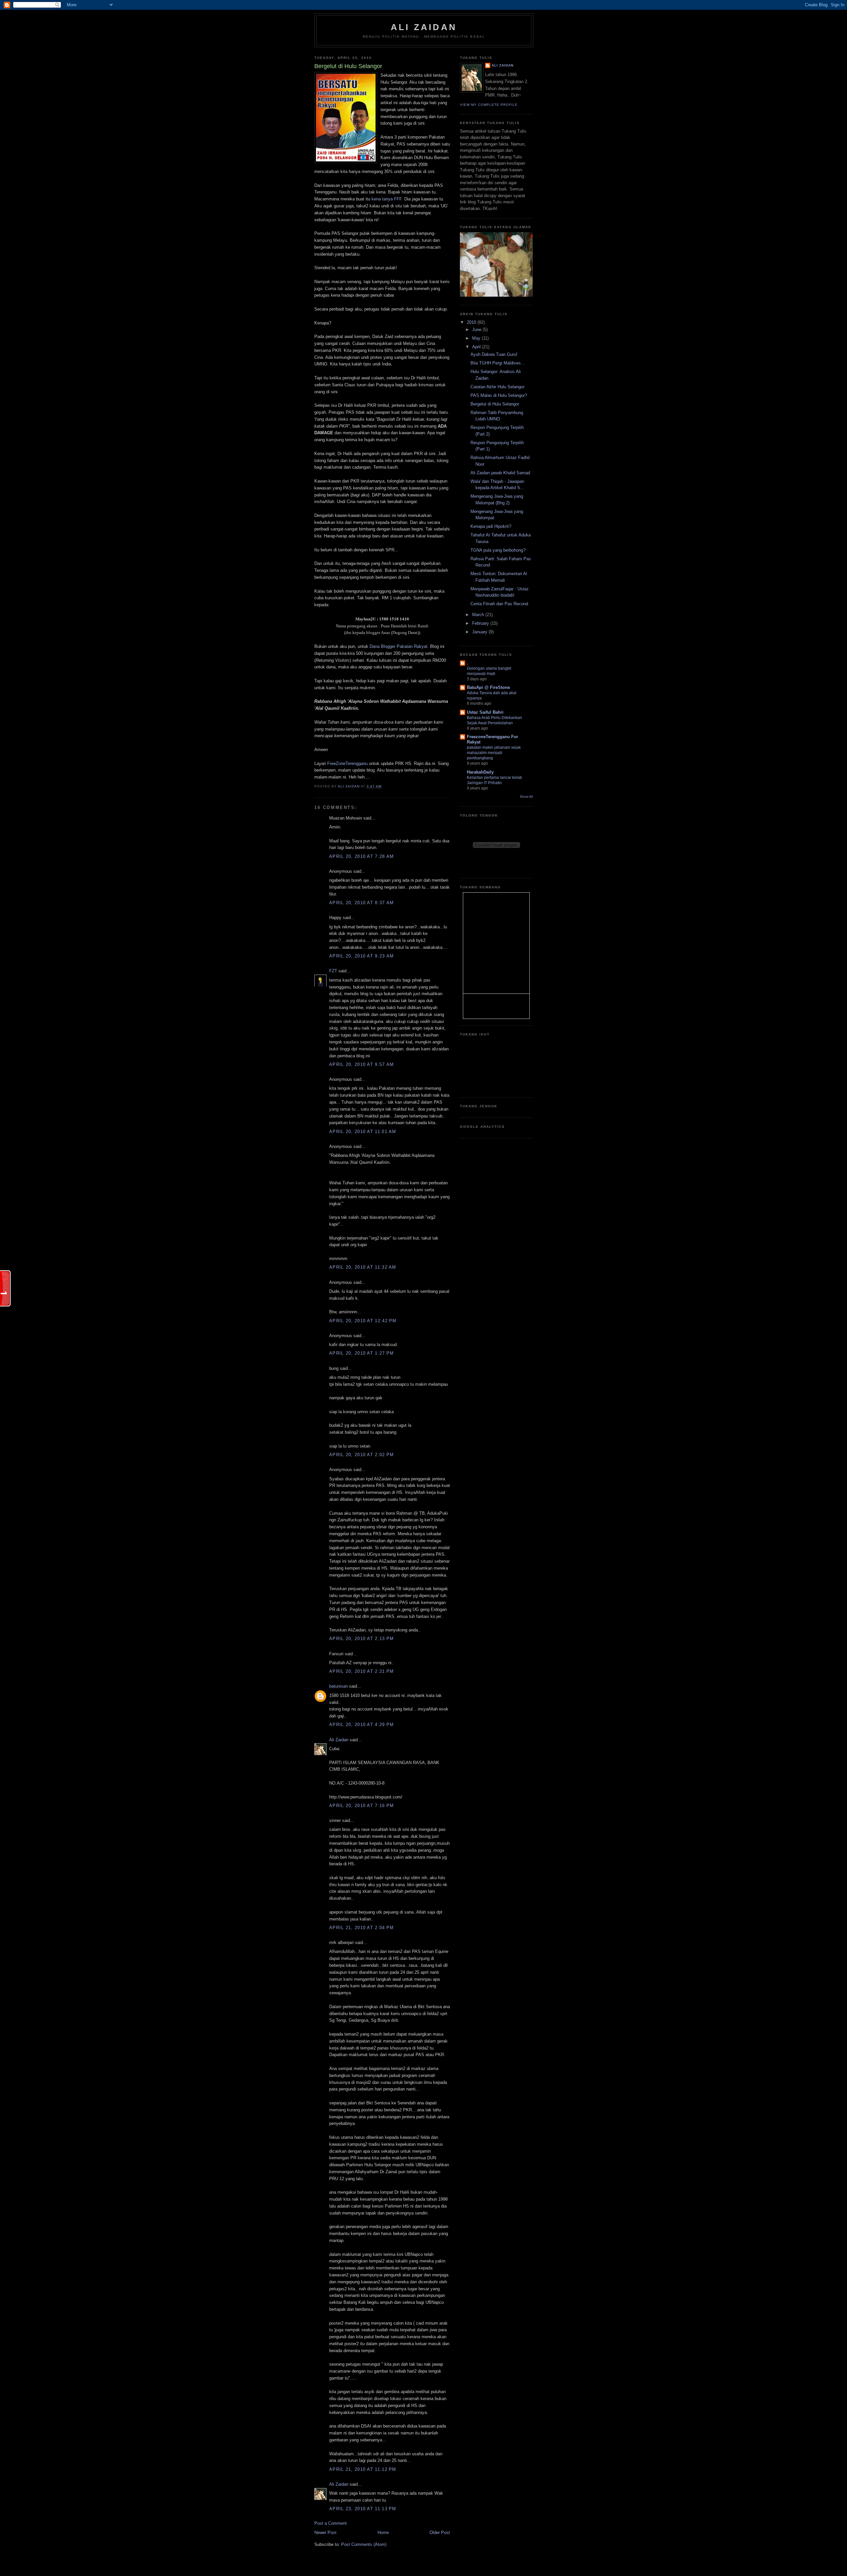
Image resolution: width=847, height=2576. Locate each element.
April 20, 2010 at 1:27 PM (362, 1353)
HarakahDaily (480, 772)
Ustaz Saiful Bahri (485, 712)
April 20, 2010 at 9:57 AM (362, 1064)
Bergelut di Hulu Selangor (495, 404)
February (481, 623)
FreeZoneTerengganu (347, 763)
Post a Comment (331, 2523)
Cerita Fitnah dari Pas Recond (499, 604)
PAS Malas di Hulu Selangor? (499, 395)
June (477, 330)
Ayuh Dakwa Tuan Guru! (494, 354)
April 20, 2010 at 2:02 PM (362, 1455)
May (477, 338)
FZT (333, 971)
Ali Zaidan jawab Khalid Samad (500, 473)
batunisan (338, 1686)
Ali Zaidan (424, 27)
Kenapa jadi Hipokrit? (491, 526)
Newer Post (325, 2533)
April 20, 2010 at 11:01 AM (363, 1132)
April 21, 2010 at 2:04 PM (362, 1928)
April (477, 347)
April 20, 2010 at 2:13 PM (362, 1639)
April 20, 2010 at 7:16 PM (362, 1806)
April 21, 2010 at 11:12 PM (363, 2469)
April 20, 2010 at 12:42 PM (363, 1321)
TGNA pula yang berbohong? (498, 550)
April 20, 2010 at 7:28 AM (362, 856)
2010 (472, 322)
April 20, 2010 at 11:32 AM (363, 1267)
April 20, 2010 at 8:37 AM (362, 903)
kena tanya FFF (386, 199)
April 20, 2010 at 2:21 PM (362, 1671)
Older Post (440, 2533)
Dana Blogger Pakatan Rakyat (399, 646)
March (479, 615)
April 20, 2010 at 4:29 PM (362, 1725)
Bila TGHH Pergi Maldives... (498, 363)
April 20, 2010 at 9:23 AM (362, 956)
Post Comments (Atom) (364, 2544)
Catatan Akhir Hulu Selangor (497, 387)
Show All (526, 797)
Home (383, 2533)
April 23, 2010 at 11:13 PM (363, 2509)
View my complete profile (489, 105)
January (480, 632)
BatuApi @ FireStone (488, 687)
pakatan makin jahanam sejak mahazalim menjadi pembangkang (494, 753)
